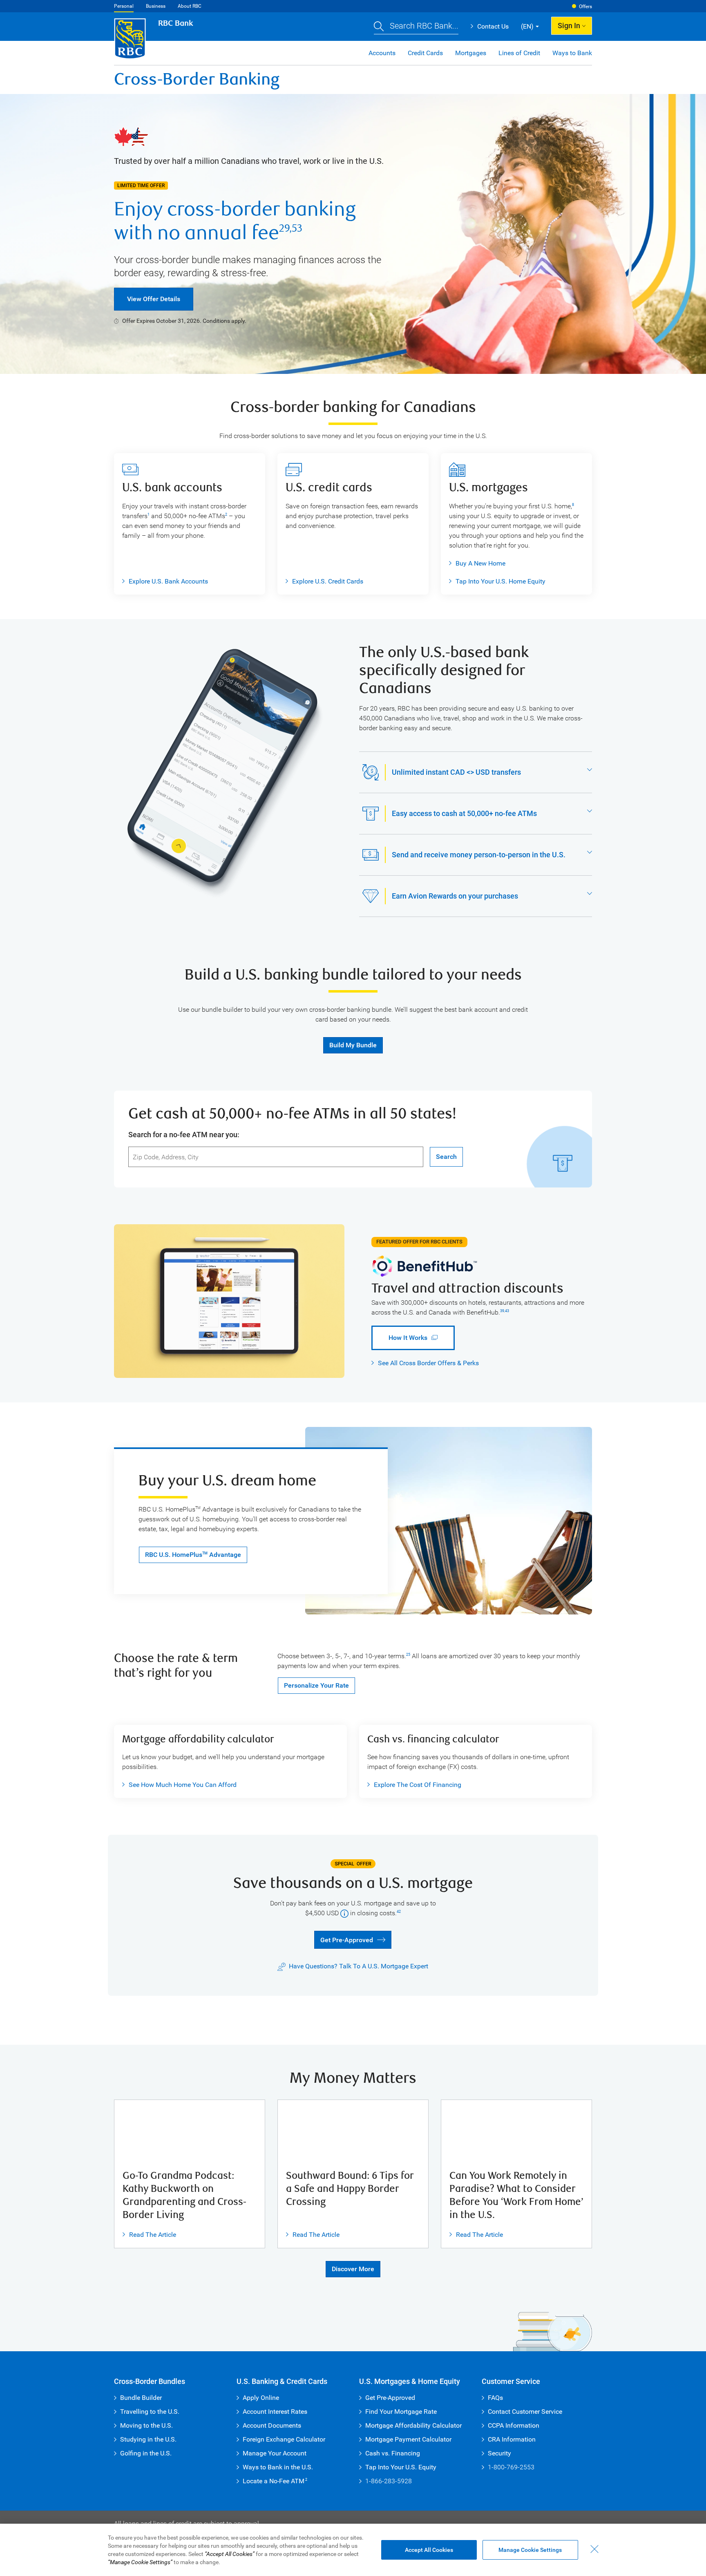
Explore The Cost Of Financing (418, 1785)
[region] (353, 2550)
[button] (416, 27)
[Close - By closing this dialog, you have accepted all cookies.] (594, 2549)
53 (297, 228)
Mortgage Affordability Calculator (413, 2425)
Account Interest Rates (275, 2412)
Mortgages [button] (471, 53)
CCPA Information (514, 2425)
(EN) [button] (527, 26)
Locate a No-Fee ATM (275, 2481)
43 (507, 1311)
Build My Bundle (353, 1045)
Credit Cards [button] (425, 53)
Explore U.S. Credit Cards (328, 581)
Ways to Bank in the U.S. (278, 2467)
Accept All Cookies (429, 2550)
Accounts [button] (382, 53)
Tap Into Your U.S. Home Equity (500, 581)
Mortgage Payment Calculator (408, 2439)
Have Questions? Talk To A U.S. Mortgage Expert (359, 1966)
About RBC (190, 6)
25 (408, 1655)
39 (502, 1311)
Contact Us (490, 26)
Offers (585, 7)
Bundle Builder (141, 2398)
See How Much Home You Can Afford (179, 1785)
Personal (124, 6)
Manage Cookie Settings (530, 2550)
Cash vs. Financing (393, 2453)
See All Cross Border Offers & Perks (428, 1363)
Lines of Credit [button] (519, 53)
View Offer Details (154, 299)
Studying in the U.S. (148, 2439)
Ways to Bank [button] (572, 53)
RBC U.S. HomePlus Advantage (193, 1555)
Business (156, 6)
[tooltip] (344, 1913)
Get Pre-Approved (343, 1939)
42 (399, 1912)
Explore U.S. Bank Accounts (168, 581)
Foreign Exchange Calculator (284, 2439)
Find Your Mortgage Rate (401, 2412)
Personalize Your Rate (316, 1685)
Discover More (353, 2269)
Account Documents (272, 2425)
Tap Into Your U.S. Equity (401, 2467)
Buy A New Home (480, 563)
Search (446, 1157)
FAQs (495, 2398)
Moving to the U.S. (146, 2425)
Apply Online (261, 2398)
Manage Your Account (275, 2453)
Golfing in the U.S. (146, 2453)
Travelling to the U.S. (150, 2412)
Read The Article (149, 2235)
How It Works (399, 1338)
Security (499, 2453)
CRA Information (512, 2439)
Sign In (569, 26)
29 (284, 228)
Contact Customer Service (525, 2412)
